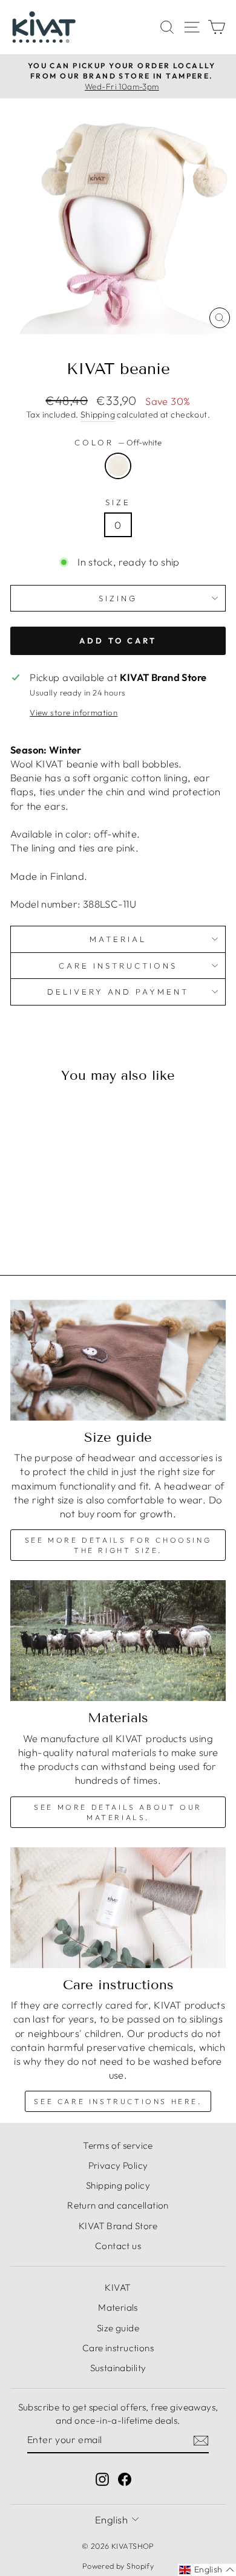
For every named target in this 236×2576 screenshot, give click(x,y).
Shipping (98, 415)
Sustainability (118, 2368)
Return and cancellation (118, 2205)
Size (118, 502)
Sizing (118, 598)
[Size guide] (118, 1360)
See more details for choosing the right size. (118, 1545)
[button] (207, 2570)
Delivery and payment (118, 992)
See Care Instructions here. (118, 2101)
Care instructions (118, 966)
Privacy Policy (118, 2165)
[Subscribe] (201, 2440)
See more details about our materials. (118, 1812)
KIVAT (118, 2287)
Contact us (118, 2246)
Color (118, 442)
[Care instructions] (118, 1908)
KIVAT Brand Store (118, 2226)
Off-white (118, 466)
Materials (118, 2307)
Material (118, 939)
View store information (74, 712)
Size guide (118, 2328)
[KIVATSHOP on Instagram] (102, 2478)
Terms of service (118, 2145)
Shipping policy (118, 2185)
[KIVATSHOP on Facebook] (125, 2478)
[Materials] (118, 1641)
